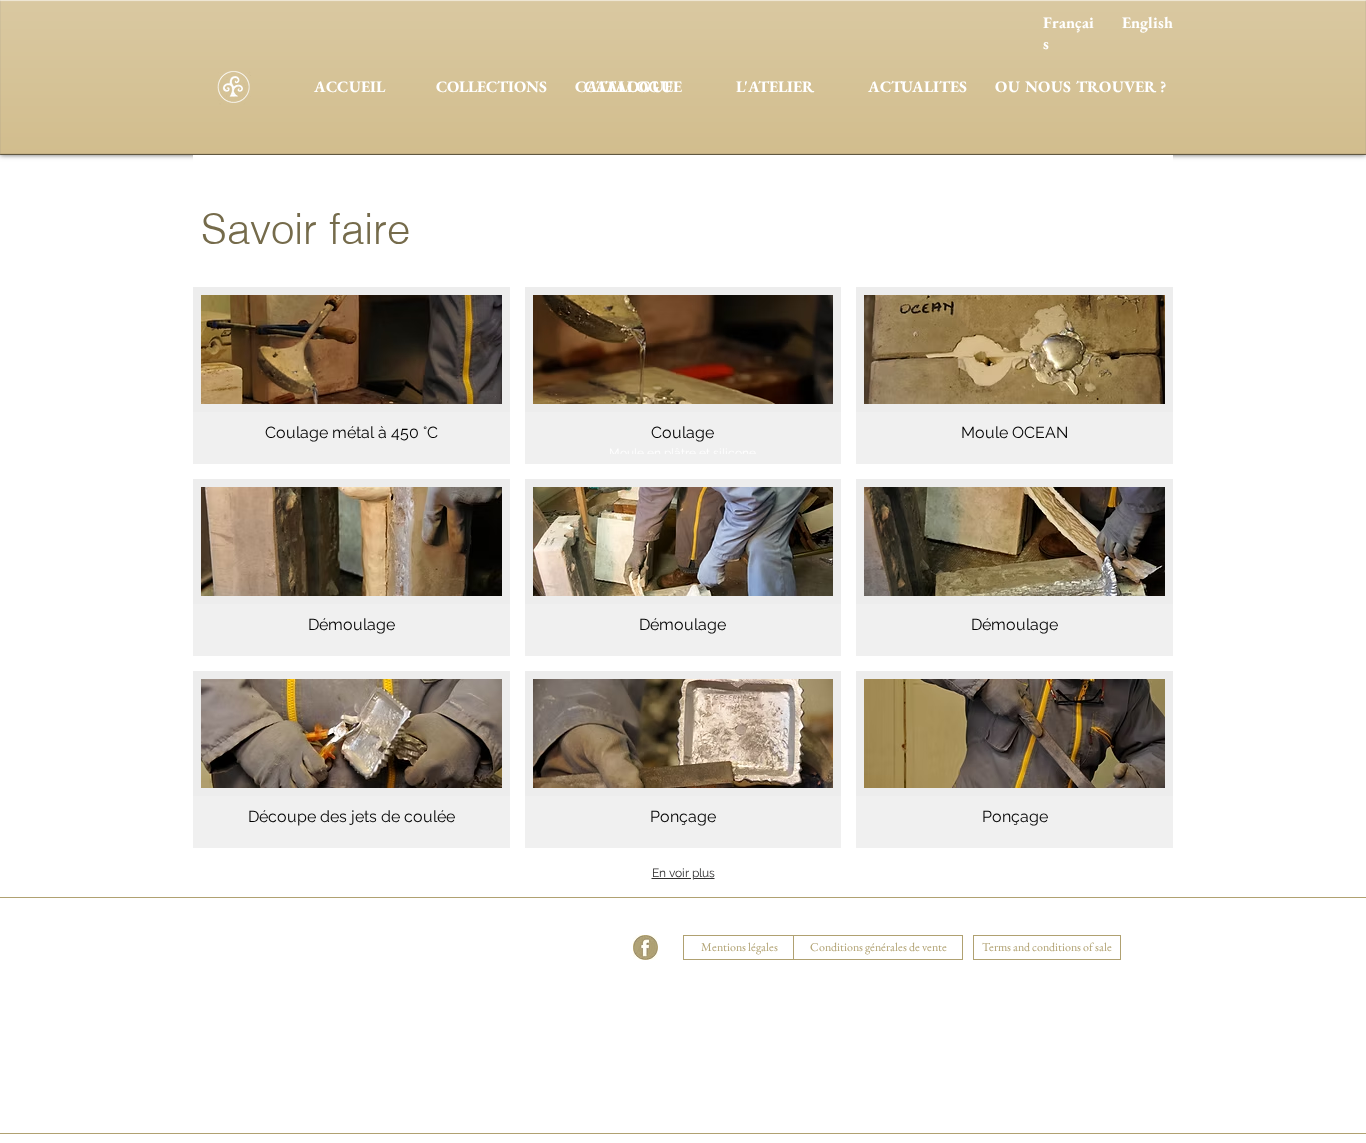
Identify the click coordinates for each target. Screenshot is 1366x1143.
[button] (351, 375)
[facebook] (645, 947)
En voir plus (683, 873)
